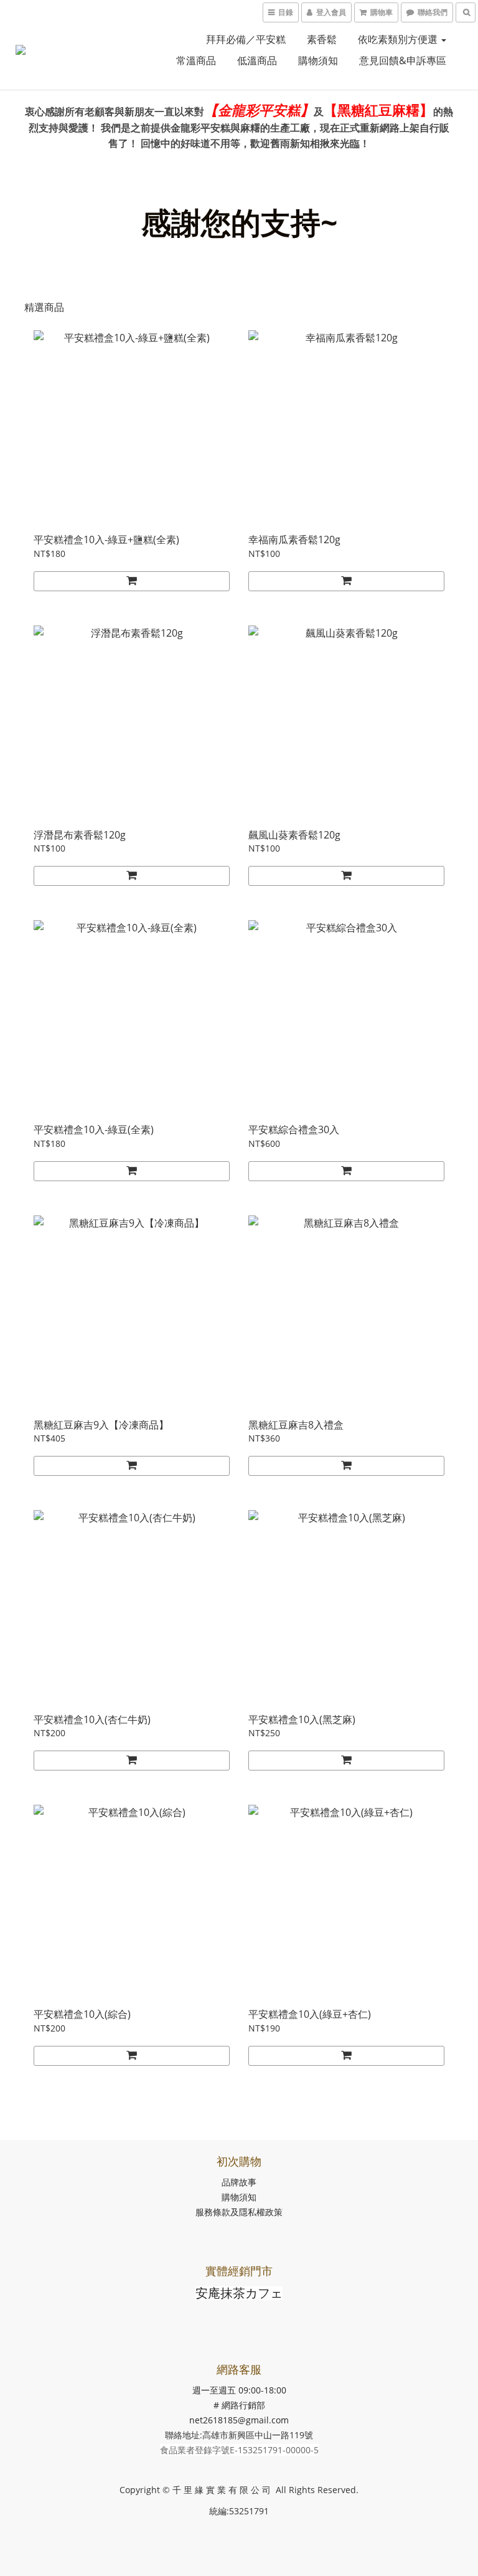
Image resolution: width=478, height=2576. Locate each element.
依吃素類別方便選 (399, 39)
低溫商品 (257, 60)
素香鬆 (322, 39)
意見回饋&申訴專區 (403, 60)
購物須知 (318, 60)
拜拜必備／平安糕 (246, 39)
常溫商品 (196, 60)
